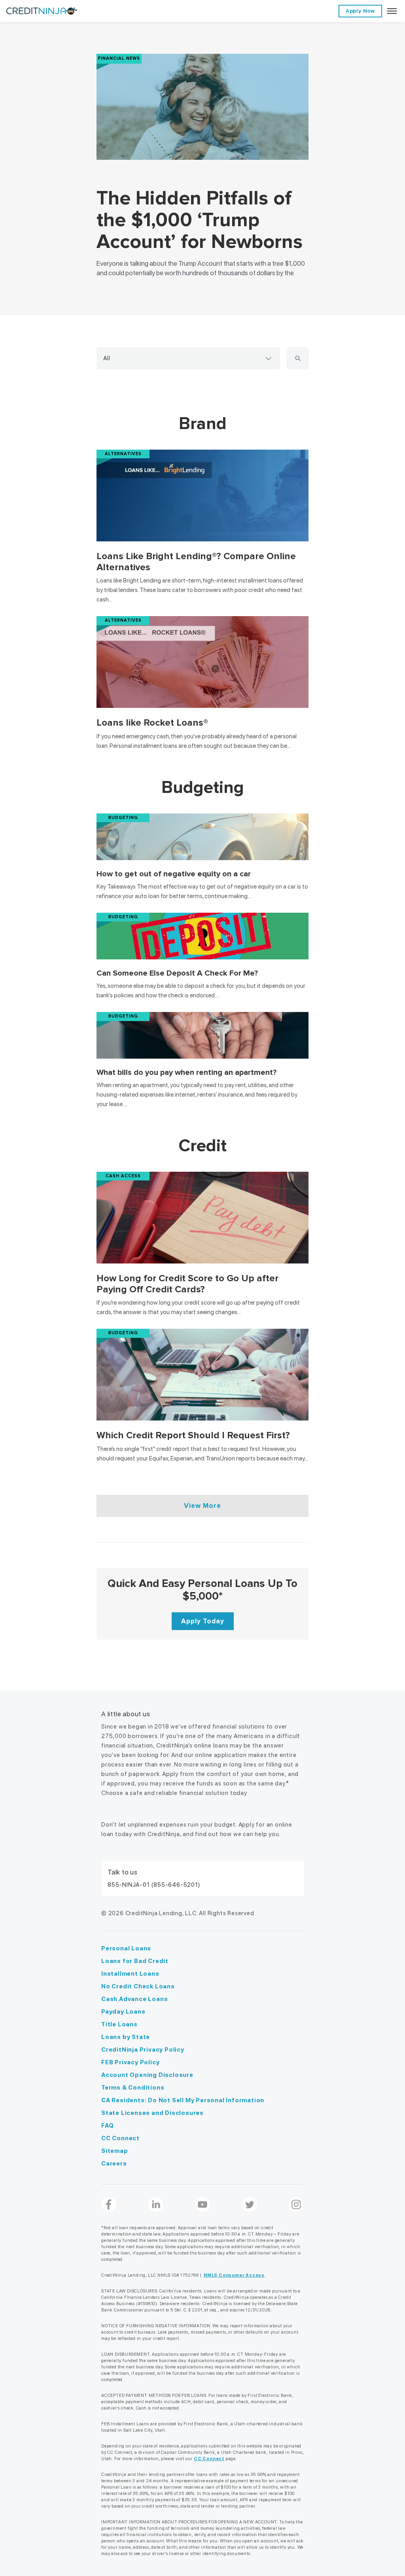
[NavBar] (392, 11)
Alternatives (123, 454)
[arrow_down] (269, 358)
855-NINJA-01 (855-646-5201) (154, 1885)
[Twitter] (250, 2205)
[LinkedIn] (156, 2205)
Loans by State (126, 2037)
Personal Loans (126, 1948)
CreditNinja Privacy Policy (143, 2050)
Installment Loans (130, 1974)
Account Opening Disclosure (147, 2075)
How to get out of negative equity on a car (175, 874)
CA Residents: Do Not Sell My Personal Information (183, 2100)
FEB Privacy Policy (130, 2062)
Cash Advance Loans (134, 1999)
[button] (298, 358)
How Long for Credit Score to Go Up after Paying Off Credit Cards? (187, 1284)
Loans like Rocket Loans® (152, 723)
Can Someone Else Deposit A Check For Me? (177, 973)
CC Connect (120, 2138)
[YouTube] (202, 2205)
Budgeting (123, 818)
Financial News (119, 58)
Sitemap (115, 2151)
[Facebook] (109, 2205)
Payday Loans (123, 2012)
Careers (114, 2164)
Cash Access (123, 1176)
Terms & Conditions (133, 2088)
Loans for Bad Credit (135, 1961)
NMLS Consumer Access (234, 2275)
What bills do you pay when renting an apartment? (186, 1072)
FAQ (107, 2126)
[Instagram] (296, 2205)
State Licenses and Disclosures (152, 2113)
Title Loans (119, 2024)
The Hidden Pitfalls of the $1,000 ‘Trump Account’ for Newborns (200, 220)
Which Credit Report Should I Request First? (193, 1435)
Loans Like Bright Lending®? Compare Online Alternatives (196, 562)
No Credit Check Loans (138, 1986)
